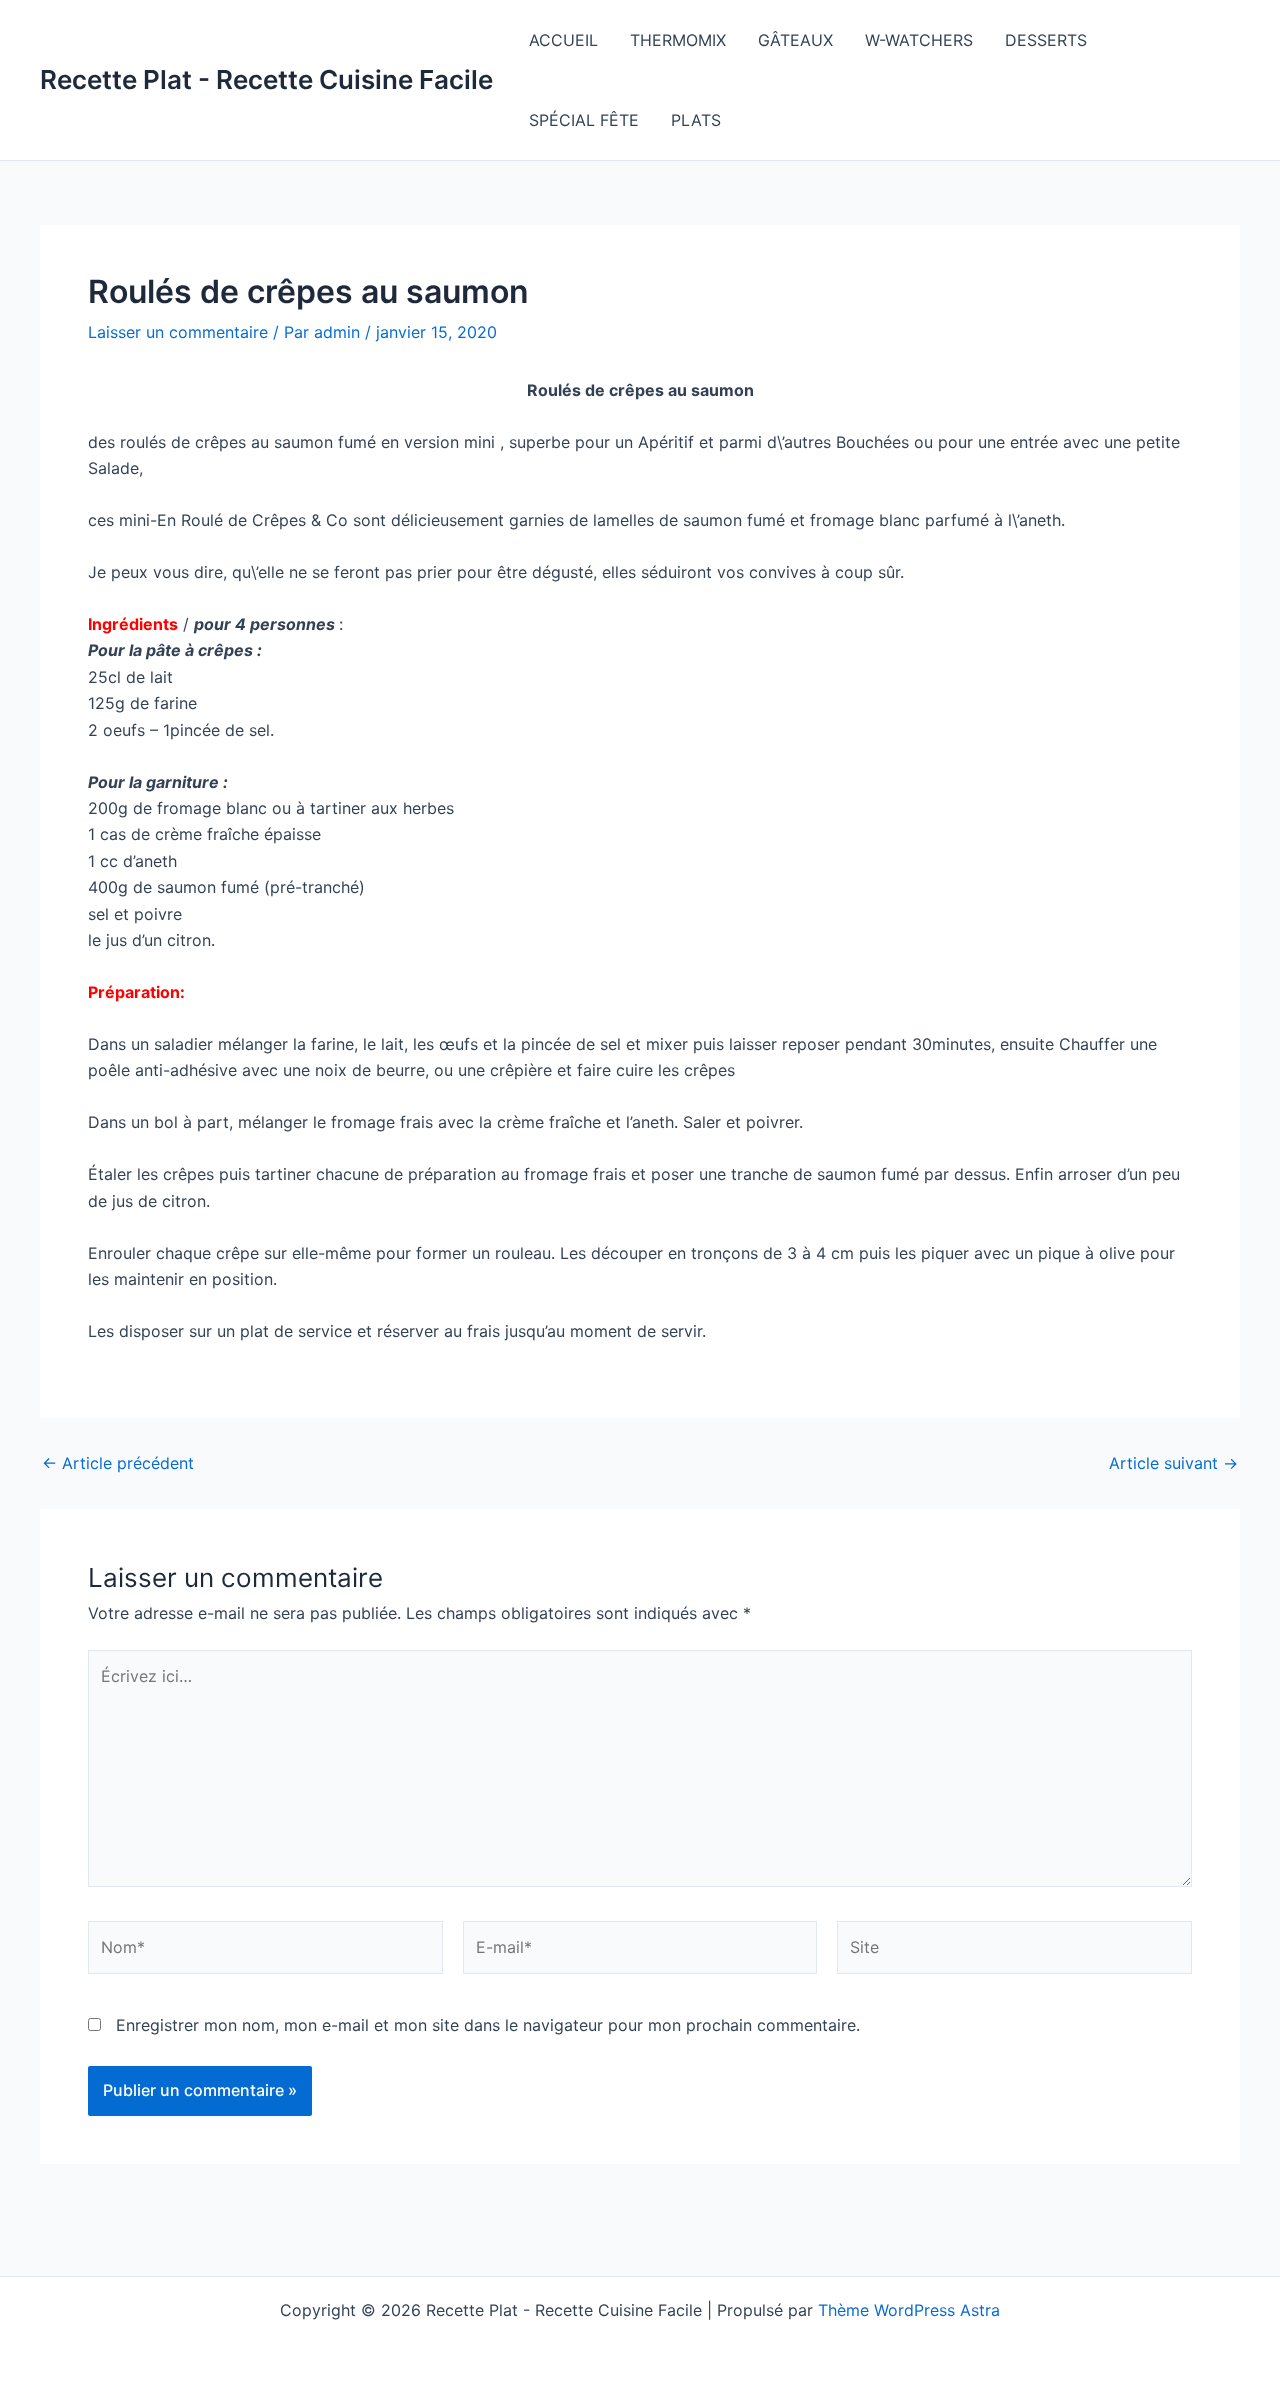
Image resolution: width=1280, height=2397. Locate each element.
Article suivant (1173, 1463)
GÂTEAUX (795, 40)
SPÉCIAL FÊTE (584, 120)
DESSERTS (1046, 40)
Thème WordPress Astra (909, 2310)
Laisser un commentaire (178, 332)
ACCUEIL (563, 40)
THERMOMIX (678, 40)
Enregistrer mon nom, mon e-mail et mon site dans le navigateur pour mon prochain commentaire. (488, 2025)
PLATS (696, 120)
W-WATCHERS (919, 40)
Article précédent (118, 1463)
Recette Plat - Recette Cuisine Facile (266, 79)
